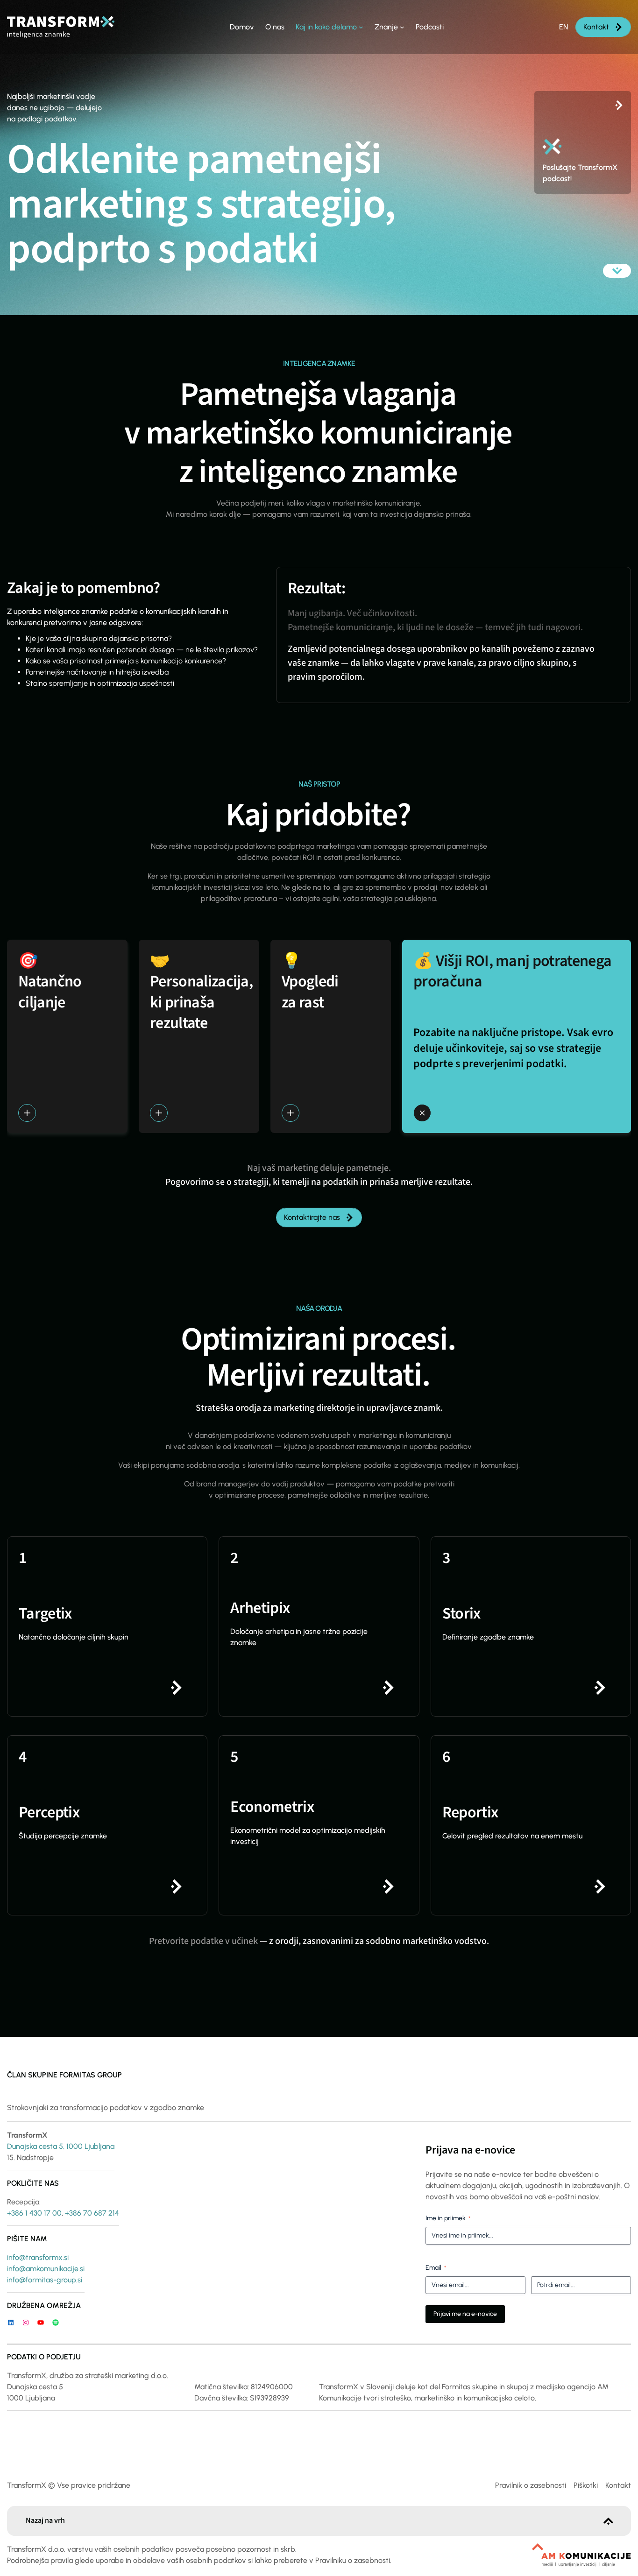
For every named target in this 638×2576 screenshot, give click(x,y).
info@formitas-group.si (45, 2280)
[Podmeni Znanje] (402, 27)
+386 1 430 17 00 (34, 2213)
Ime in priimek (448, 2218)
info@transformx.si (38, 2257)
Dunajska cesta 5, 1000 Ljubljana (61, 2146)
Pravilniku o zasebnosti (353, 2560)
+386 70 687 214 (92, 2213)
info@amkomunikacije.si (46, 2269)
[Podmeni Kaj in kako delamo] (361, 27)
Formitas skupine (470, 2387)
